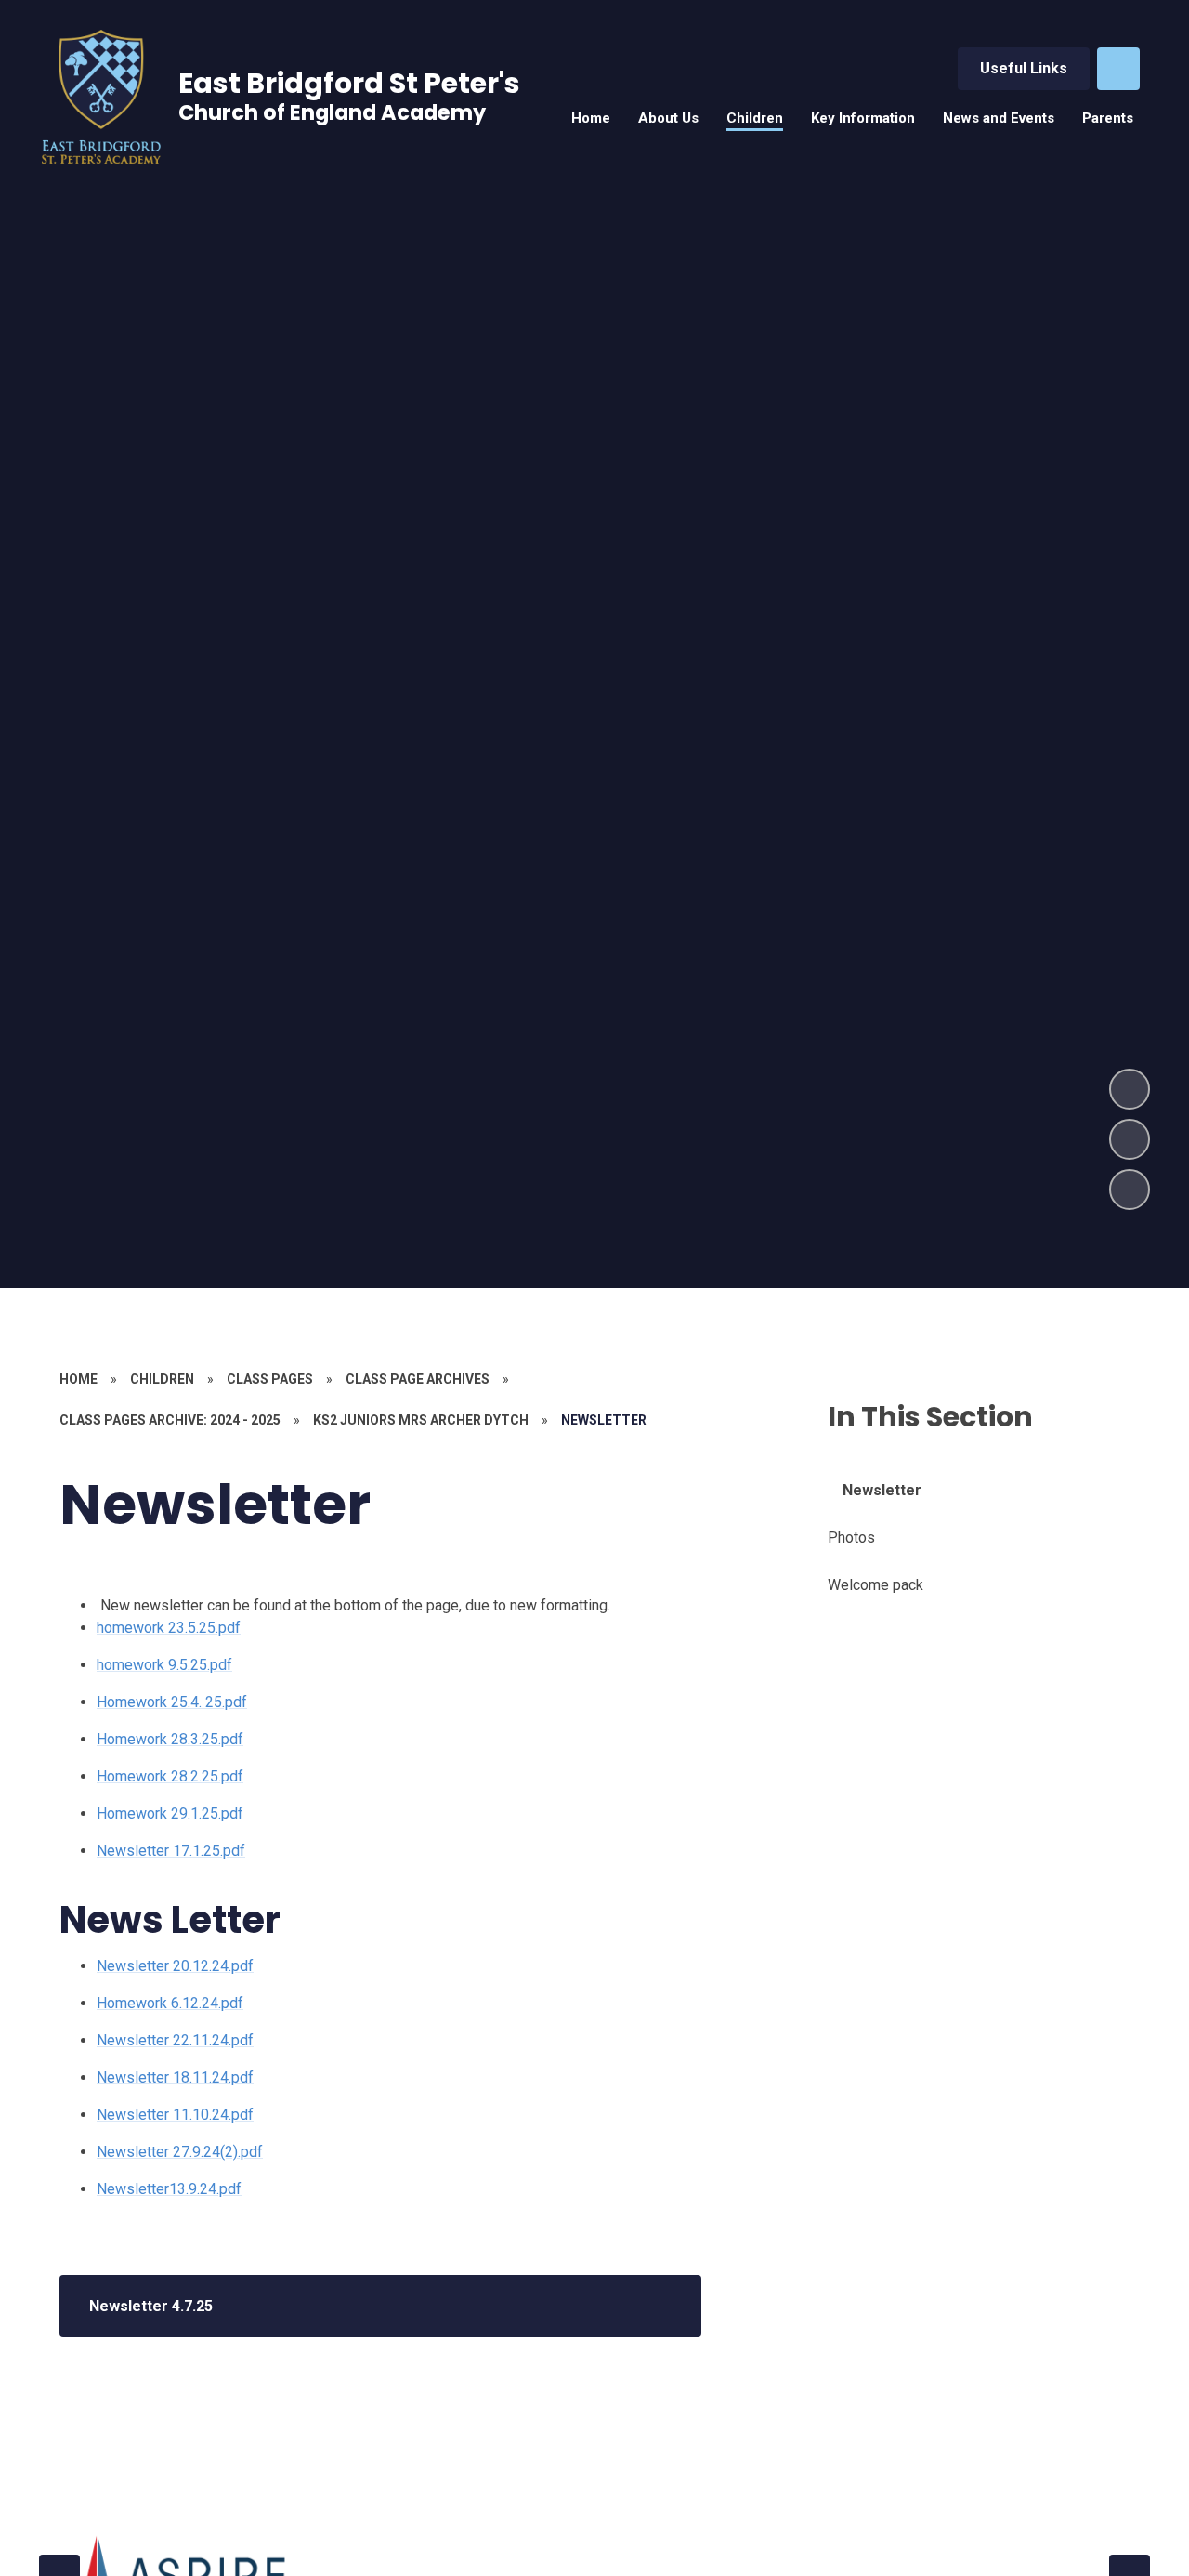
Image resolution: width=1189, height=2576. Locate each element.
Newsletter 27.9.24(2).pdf (180, 2152)
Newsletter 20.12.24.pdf (175, 1966)
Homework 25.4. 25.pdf (172, 1702)
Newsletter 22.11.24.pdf (175, 2040)
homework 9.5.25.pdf (164, 1665)
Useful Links (1024, 68)
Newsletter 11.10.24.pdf (175, 2115)
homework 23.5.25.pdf (169, 1628)
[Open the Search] (1118, 69)
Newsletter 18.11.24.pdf (175, 2077)
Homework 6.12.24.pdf (170, 2003)
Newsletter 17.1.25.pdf (171, 1851)
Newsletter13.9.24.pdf (169, 2189)
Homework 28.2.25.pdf (170, 1776)
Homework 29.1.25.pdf (170, 1814)
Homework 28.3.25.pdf (170, 1739)
